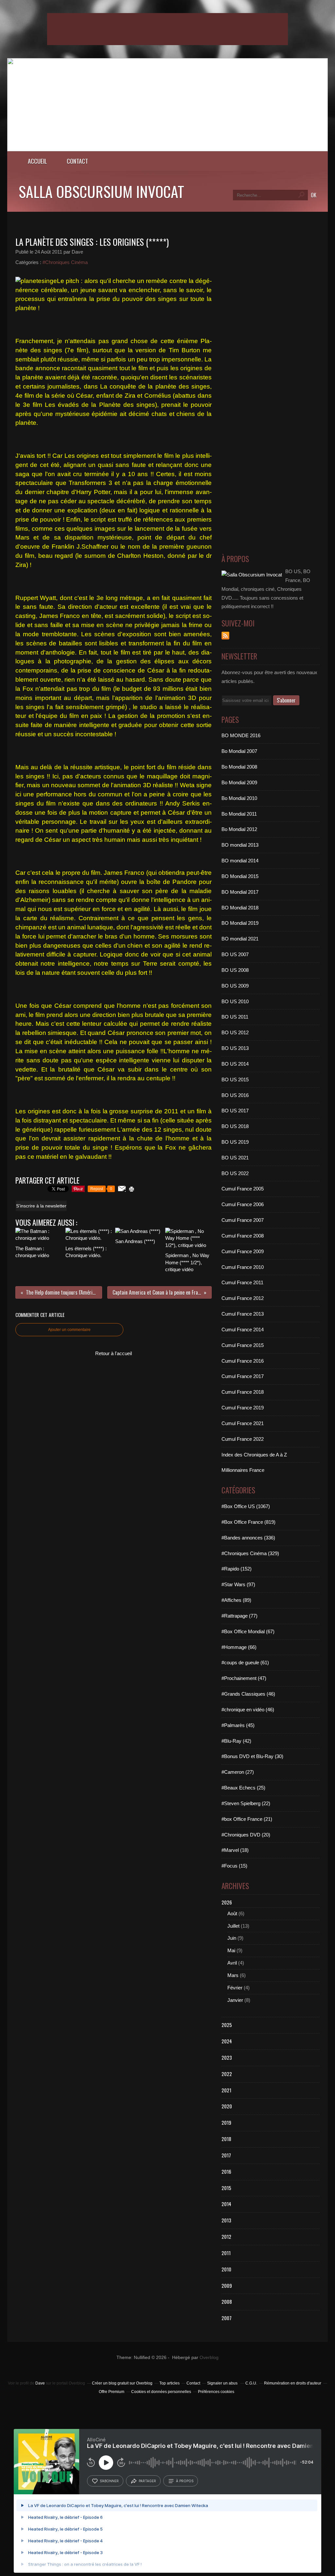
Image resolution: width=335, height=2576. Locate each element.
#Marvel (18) (235, 1850)
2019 (226, 2122)
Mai (231, 1950)
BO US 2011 (235, 1017)
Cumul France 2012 (243, 1298)
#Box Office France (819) (248, 1522)
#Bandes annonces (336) (248, 1538)
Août (232, 1913)
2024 (227, 2041)
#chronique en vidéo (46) (248, 1710)
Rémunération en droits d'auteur (293, 2383)
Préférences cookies (216, 2392)
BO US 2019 (235, 1142)
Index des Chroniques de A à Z (254, 1455)
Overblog (209, 2358)
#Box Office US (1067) (246, 1506)
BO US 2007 (235, 954)
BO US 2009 (235, 986)
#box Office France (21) (247, 1819)
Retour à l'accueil (114, 1353)
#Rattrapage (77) (239, 1616)
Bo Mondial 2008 (239, 767)
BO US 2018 (235, 1126)
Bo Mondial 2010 (239, 798)
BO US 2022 (235, 1173)
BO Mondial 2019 (240, 923)
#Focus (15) (234, 1866)
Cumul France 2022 (243, 1439)
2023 (227, 2057)
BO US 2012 (235, 1032)
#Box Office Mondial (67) (248, 1631)
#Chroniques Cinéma (65, 262)
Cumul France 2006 (243, 1204)
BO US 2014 (235, 1064)
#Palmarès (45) (238, 1725)
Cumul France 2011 (242, 1282)
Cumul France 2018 (243, 1392)
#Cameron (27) (238, 1772)
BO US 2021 (235, 1158)
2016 (226, 2171)
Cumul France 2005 (243, 1189)
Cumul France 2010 (243, 1267)
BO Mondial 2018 (240, 908)
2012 (226, 2236)
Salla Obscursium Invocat (101, 191)
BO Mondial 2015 (240, 876)
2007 (227, 2318)
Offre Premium (112, 2392)
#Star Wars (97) (238, 1584)
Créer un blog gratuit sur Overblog (122, 2383)
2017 (226, 2155)
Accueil (37, 161)
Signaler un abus (223, 2383)
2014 (226, 2204)
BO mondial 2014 (240, 861)
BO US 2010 (235, 1001)
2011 (226, 2253)
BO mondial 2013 (240, 845)
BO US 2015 (235, 1080)
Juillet (233, 1926)
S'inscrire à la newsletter (41, 1206)
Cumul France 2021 (243, 1423)
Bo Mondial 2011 (239, 814)
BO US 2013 (235, 1048)
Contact (77, 161)
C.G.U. (251, 2383)
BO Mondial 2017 (240, 892)
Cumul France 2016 (243, 1361)
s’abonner (109, 2481)
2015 (226, 2188)
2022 (227, 2074)
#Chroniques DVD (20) (246, 1835)
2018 (226, 2139)
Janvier (235, 2000)
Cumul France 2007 (243, 1220)
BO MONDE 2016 (241, 735)
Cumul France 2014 (243, 1330)
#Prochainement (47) (244, 1678)
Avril (232, 1963)
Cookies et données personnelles (161, 2392)
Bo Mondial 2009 (239, 782)
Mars (233, 1975)
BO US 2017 (235, 1111)
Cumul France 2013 (243, 1314)
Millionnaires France (243, 1470)
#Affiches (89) (236, 1600)
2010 (226, 2269)
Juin (232, 1938)
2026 (227, 1902)
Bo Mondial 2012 (239, 829)
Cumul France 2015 (243, 1345)
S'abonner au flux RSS (225, 636)
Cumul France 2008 (243, 1236)
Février (235, 1988)
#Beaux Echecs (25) (243, 1788)
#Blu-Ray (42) (236, 1741)
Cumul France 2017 (243, 1376)
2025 (227, 2025)
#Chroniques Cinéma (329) (250, 1553)
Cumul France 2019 (243, 1408)
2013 (226, 2220)
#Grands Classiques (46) (248, 1694)
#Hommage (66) (239, 1647)
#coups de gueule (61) (245, 1662)
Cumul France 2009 (243, 1251)
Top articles (169, 2383)
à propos (185, 2481)
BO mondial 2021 (240, 939)
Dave (40, 2383)
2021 (226, 2090)
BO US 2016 (235, 1095)
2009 (227, 2285)
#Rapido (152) (237, 1569)
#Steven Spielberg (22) (246, 1803)
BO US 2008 (235, 970)
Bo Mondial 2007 (239, 751)
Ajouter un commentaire (69, 1330)
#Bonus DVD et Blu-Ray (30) (252, 1756)
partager (147, 2481)
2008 (227, 2302)
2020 (227, 2106)
